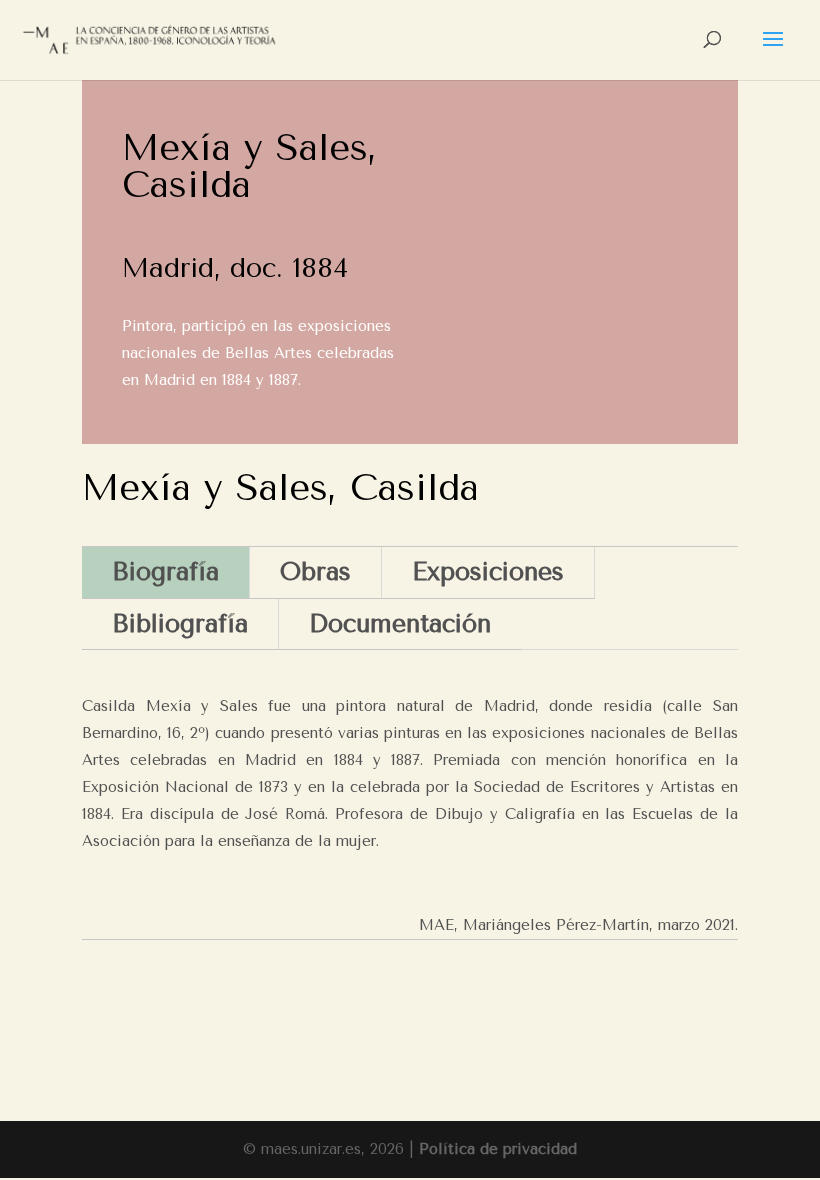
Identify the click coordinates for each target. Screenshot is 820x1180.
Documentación (400, 623)
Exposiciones (488, 571)
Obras (315, 571)
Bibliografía (180, 623)
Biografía (165, 571)
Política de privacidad (498, 1149)
